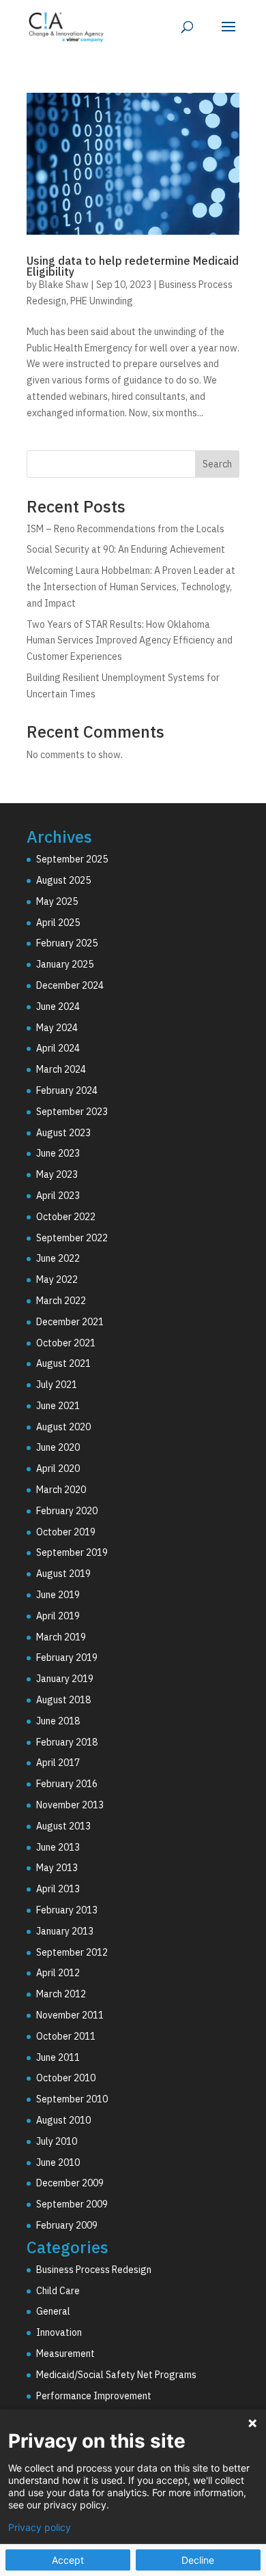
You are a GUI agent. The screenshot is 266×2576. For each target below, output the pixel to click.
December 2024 (70, 985)
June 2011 (58, 2057)
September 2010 (72, 2099)
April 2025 (58, 923)
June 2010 (58, 2162)
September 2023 (72, 1112)
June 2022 (58, 1258)
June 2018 (58, 1721)
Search (217, 464)
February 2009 (67, 2225)
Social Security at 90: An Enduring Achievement (126, 549)
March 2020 (61, 1490)
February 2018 (67, 1742)
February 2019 (67, 1658)
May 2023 (57, 1174)
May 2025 (57, 901)
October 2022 (66, 1217)
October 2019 (66, 1532)
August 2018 (63, 1700)
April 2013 (58, 1889)
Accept (68, 2560)
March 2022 (61, 1301)
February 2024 (67, 1090)
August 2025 (63, 880)
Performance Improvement (94, 2396)
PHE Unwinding (102, 301)
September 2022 (72, 1238)
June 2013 (58, 1847)
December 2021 (70, 1322)
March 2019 (61, 1637)
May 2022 (57, 1279)
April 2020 (58, 1468)
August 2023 (63, 1133)
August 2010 (63, 2120)
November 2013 (70, 1805)
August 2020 (63, 1427)
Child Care (58, 2291)
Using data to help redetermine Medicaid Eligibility (133, 266)
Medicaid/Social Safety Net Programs (116, 2375)
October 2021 (66, 1343)
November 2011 (70, 2015)
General (53, 2311)
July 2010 (57, 2141)
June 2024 (58, 1007)
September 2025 (72, 859)
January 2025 (65, 964)
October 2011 (66, 2036)
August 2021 (63, 1363)
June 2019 (58, 1595)
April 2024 (58, 1048)
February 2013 (67, 1910)
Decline (198, 2560)
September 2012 (72, 1952)
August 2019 (63, 1574)
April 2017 (58, 1763)
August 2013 (63, 1826)
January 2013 (65, 1931)
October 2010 (66, 2078)
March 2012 (61, 1994)
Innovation (59, 2332)
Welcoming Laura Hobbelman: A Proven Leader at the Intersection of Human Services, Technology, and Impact (131, 587)
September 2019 (72, 1552)
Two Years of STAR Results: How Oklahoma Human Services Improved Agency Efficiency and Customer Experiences (130, 641)
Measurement (65, 2354)
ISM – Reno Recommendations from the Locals (125, 529)
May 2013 (57, 1868)
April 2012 (58, 1973)
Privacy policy (40, 2528)
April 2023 (58, 1196)
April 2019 (58, 1616)
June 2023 (58, 1153)
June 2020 (58, 1447)
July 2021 (57, 1385)
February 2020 (67, 1511)
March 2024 (61, 1069)
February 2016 (67, 1784)
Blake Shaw (64, 285)
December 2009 (70, 2183)
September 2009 (72, 2204)
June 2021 (58, 1406)
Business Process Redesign (94, 2270)
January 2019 (65, 1679)
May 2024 (57, 1028)
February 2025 (67, 943)
